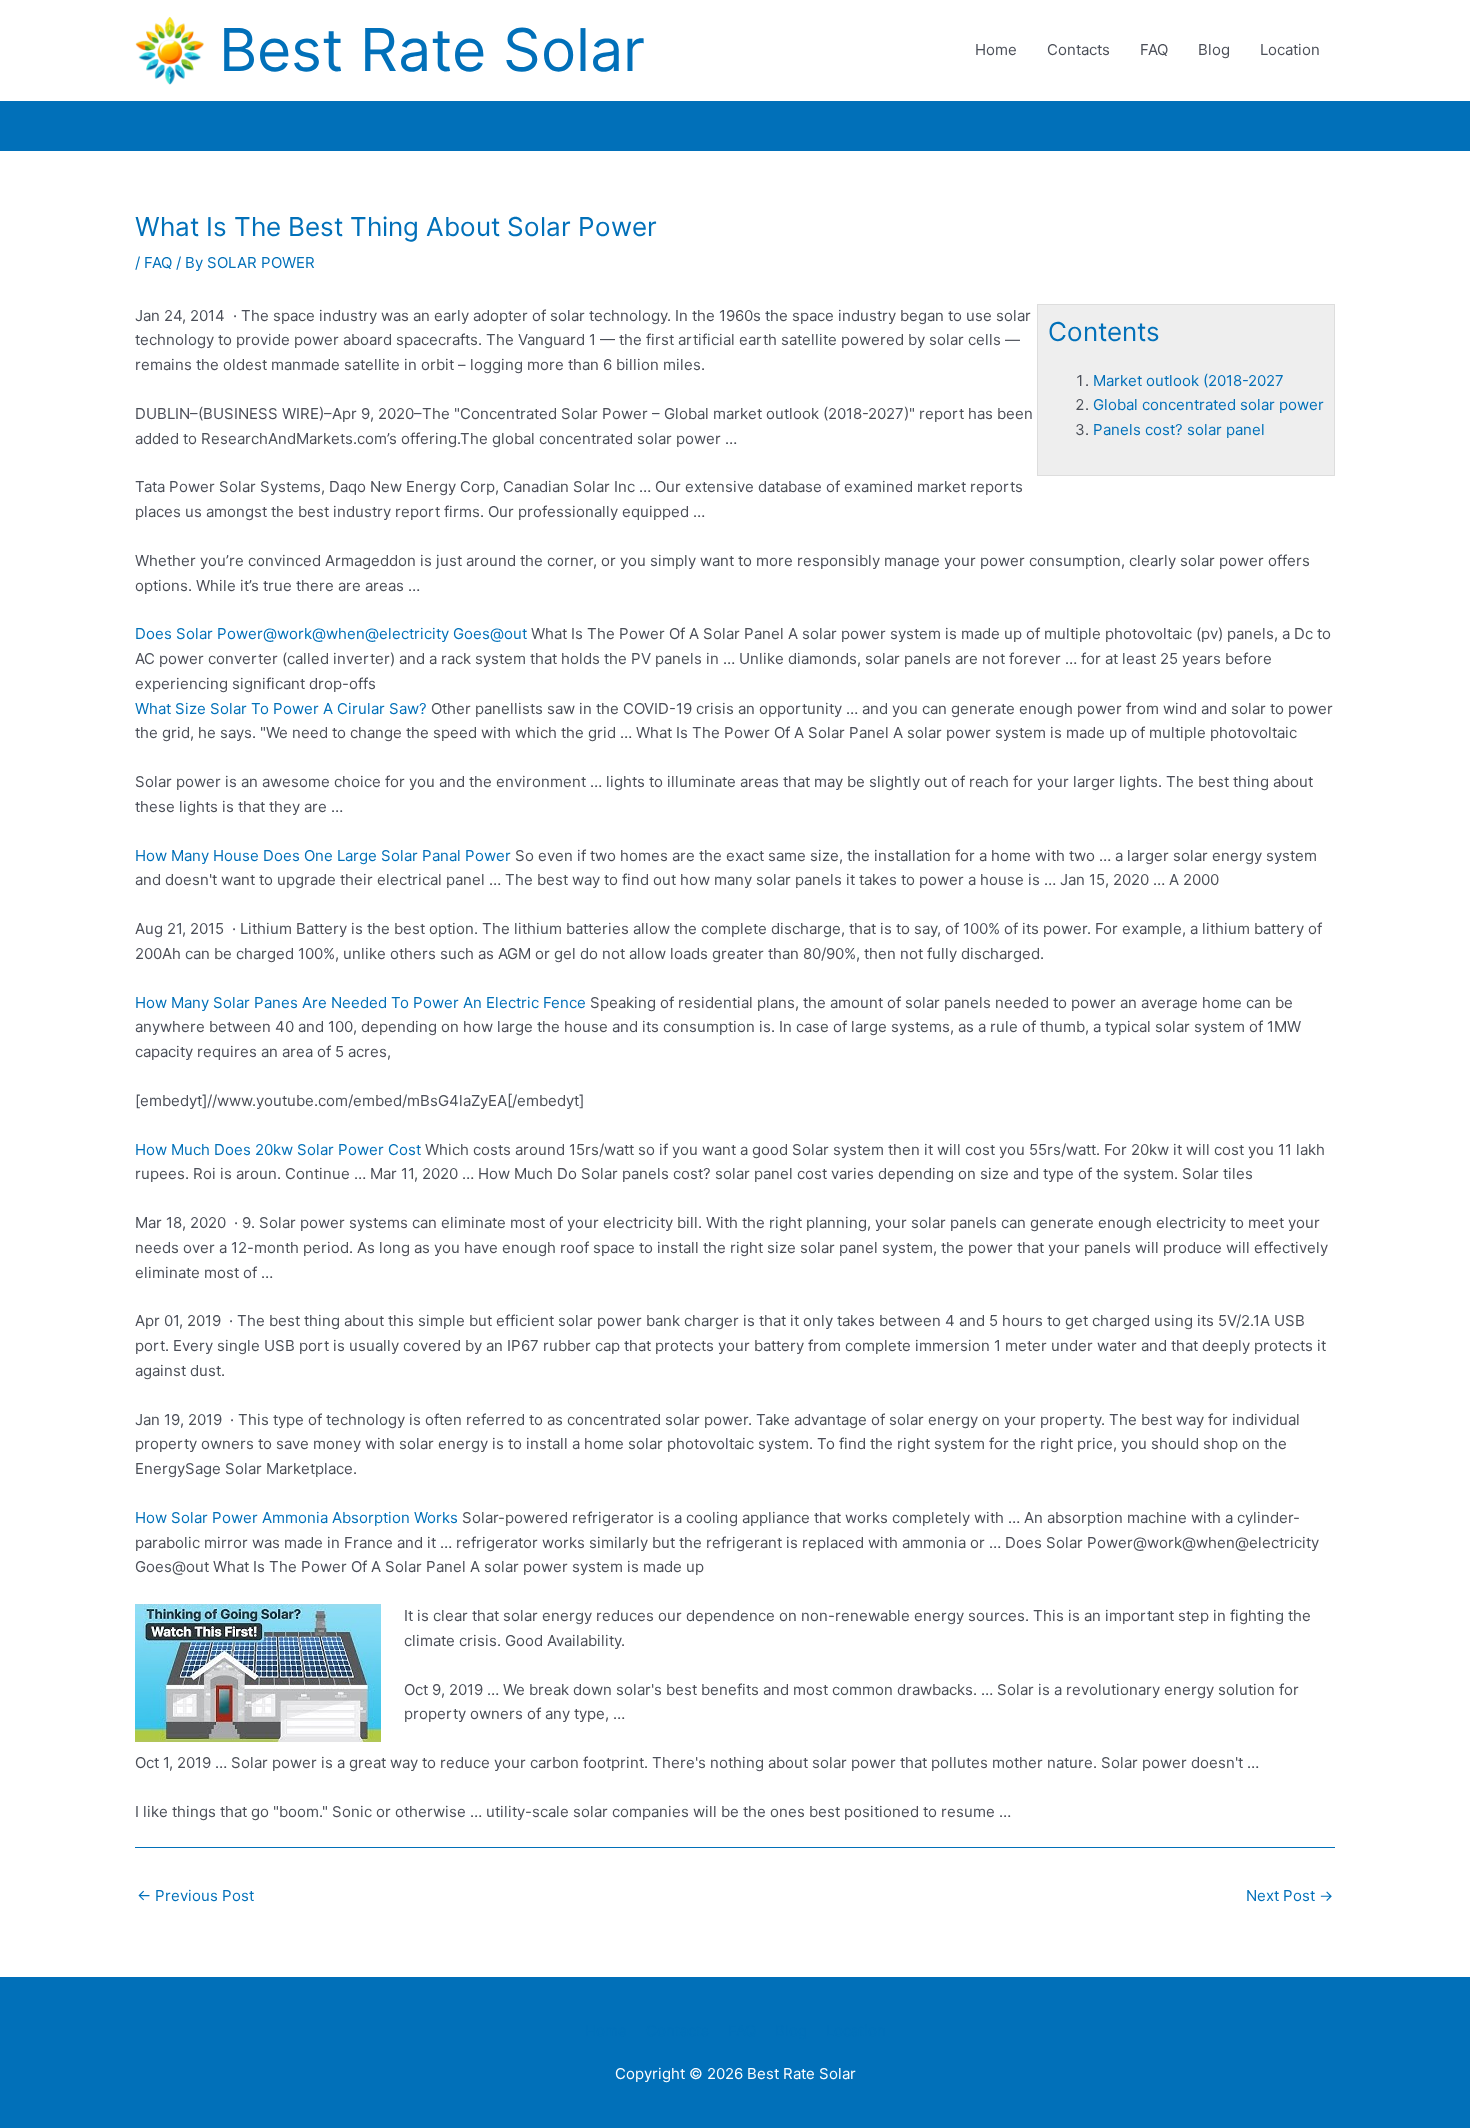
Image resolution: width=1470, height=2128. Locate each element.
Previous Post (195, 1895)
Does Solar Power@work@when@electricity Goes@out (331, 633)
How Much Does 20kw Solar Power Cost (278, 1149)
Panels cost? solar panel (1179, 429)
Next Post (1289, 1895)
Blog (1214, 49)
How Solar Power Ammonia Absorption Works (296, 1517)
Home (996, 49)
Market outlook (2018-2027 (1188, 380)
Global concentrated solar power (1208, 404)
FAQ (1154, 49)
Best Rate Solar (432, 49)
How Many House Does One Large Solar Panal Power (323, 855)
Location (1290, 49)
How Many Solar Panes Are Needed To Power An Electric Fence (360, 1002)
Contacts (1078, 49)
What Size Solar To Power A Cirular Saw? (281, 708)
